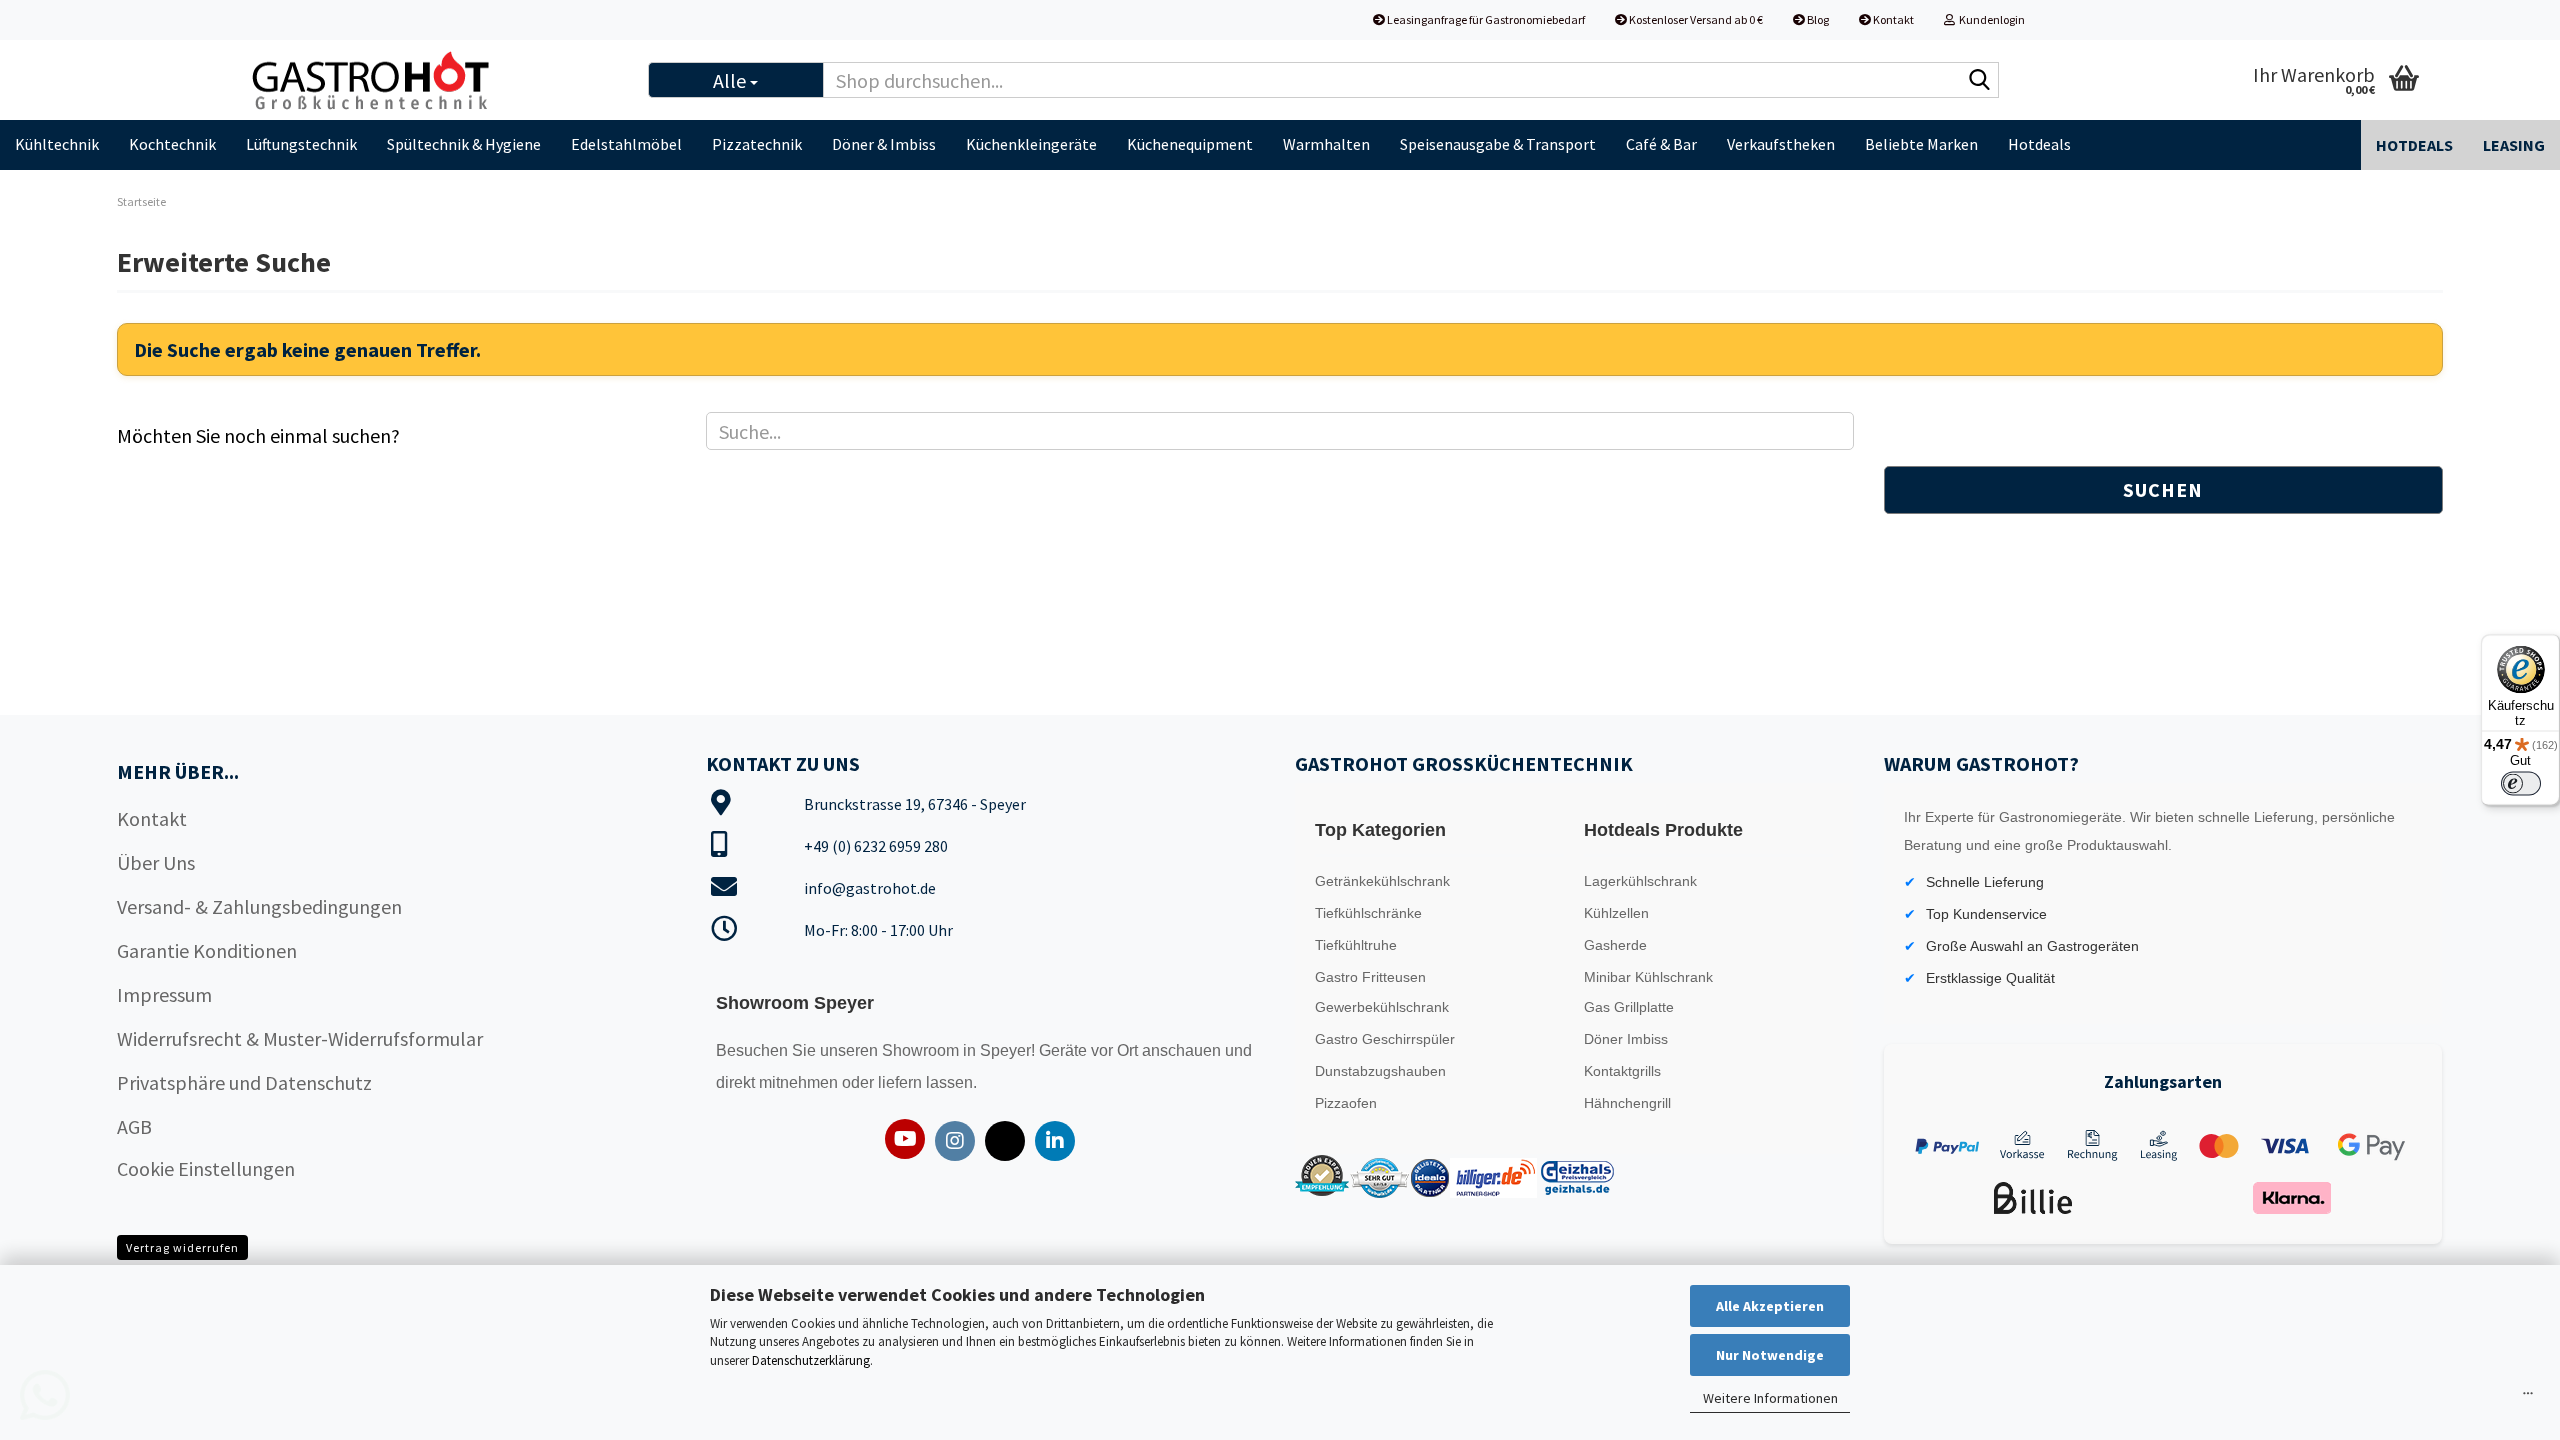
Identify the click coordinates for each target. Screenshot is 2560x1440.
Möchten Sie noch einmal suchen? (258, 435)
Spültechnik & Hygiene (464, 144)
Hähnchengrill (1627, 1103)
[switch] (2521, 784)
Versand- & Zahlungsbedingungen (259, 906)
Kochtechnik (172, 144)
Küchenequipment (1190, 144)
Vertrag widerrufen (182, 1247)
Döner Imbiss (1626, 1039)
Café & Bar (1661, 144)
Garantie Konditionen (207, 950)
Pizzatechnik (757, 144)
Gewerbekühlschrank (1382, 1007)
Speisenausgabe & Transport (1498, 144)
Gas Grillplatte (1629, 1007)
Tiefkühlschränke (1368, 913)
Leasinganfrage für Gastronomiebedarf (1485, 19)
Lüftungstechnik (301, 144)
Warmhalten (1326, 144)
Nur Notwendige (1770, 1355)
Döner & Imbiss (884, 144)
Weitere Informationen (1770, 1398)
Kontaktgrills (1622, 1071)
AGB (134, 1126)
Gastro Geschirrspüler (1385, 1039)
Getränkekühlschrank (1382, 881)
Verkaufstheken (1781, 144)
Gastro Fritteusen (1370, 977)
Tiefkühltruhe (1356, 945)
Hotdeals (2039, 144)
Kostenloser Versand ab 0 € (1695, 19)
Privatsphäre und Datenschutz (244, 1082)
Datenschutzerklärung (811, 1360)
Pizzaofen (1346, 1103)
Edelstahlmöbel (626, 144)
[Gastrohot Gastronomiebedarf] (431, 80)
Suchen (2163, 489)
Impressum (164, 994)
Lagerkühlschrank (1640, 881)
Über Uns (156, 862)
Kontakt (1892, 19)
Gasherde (1615, 945)
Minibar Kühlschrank (1648, 977)
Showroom (922, 1050)
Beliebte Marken (1921, 144)
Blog (1817, 19)
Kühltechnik (57, 144)
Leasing (2514, 145)
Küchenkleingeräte (1031, 144)
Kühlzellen (1616, 913)
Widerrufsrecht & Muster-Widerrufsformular (300, 1038)
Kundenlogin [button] (1990, 19)
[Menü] (2528, 1398)
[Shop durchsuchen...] (1980, 81)
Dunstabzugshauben (1380, 1071)
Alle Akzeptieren (1770, 1306)
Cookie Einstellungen (206, 1168)
